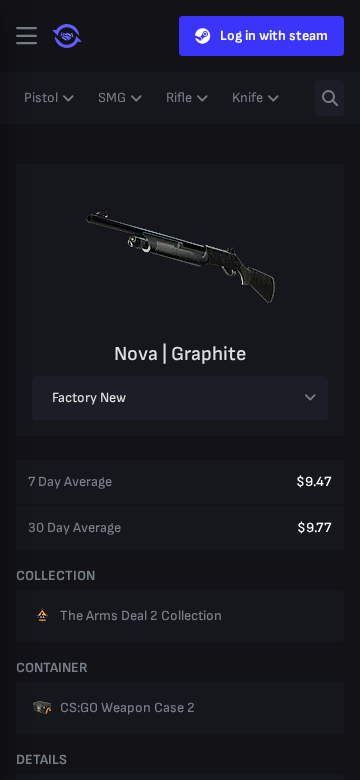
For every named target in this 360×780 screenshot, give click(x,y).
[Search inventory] (329, 98)
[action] (26, 36)
